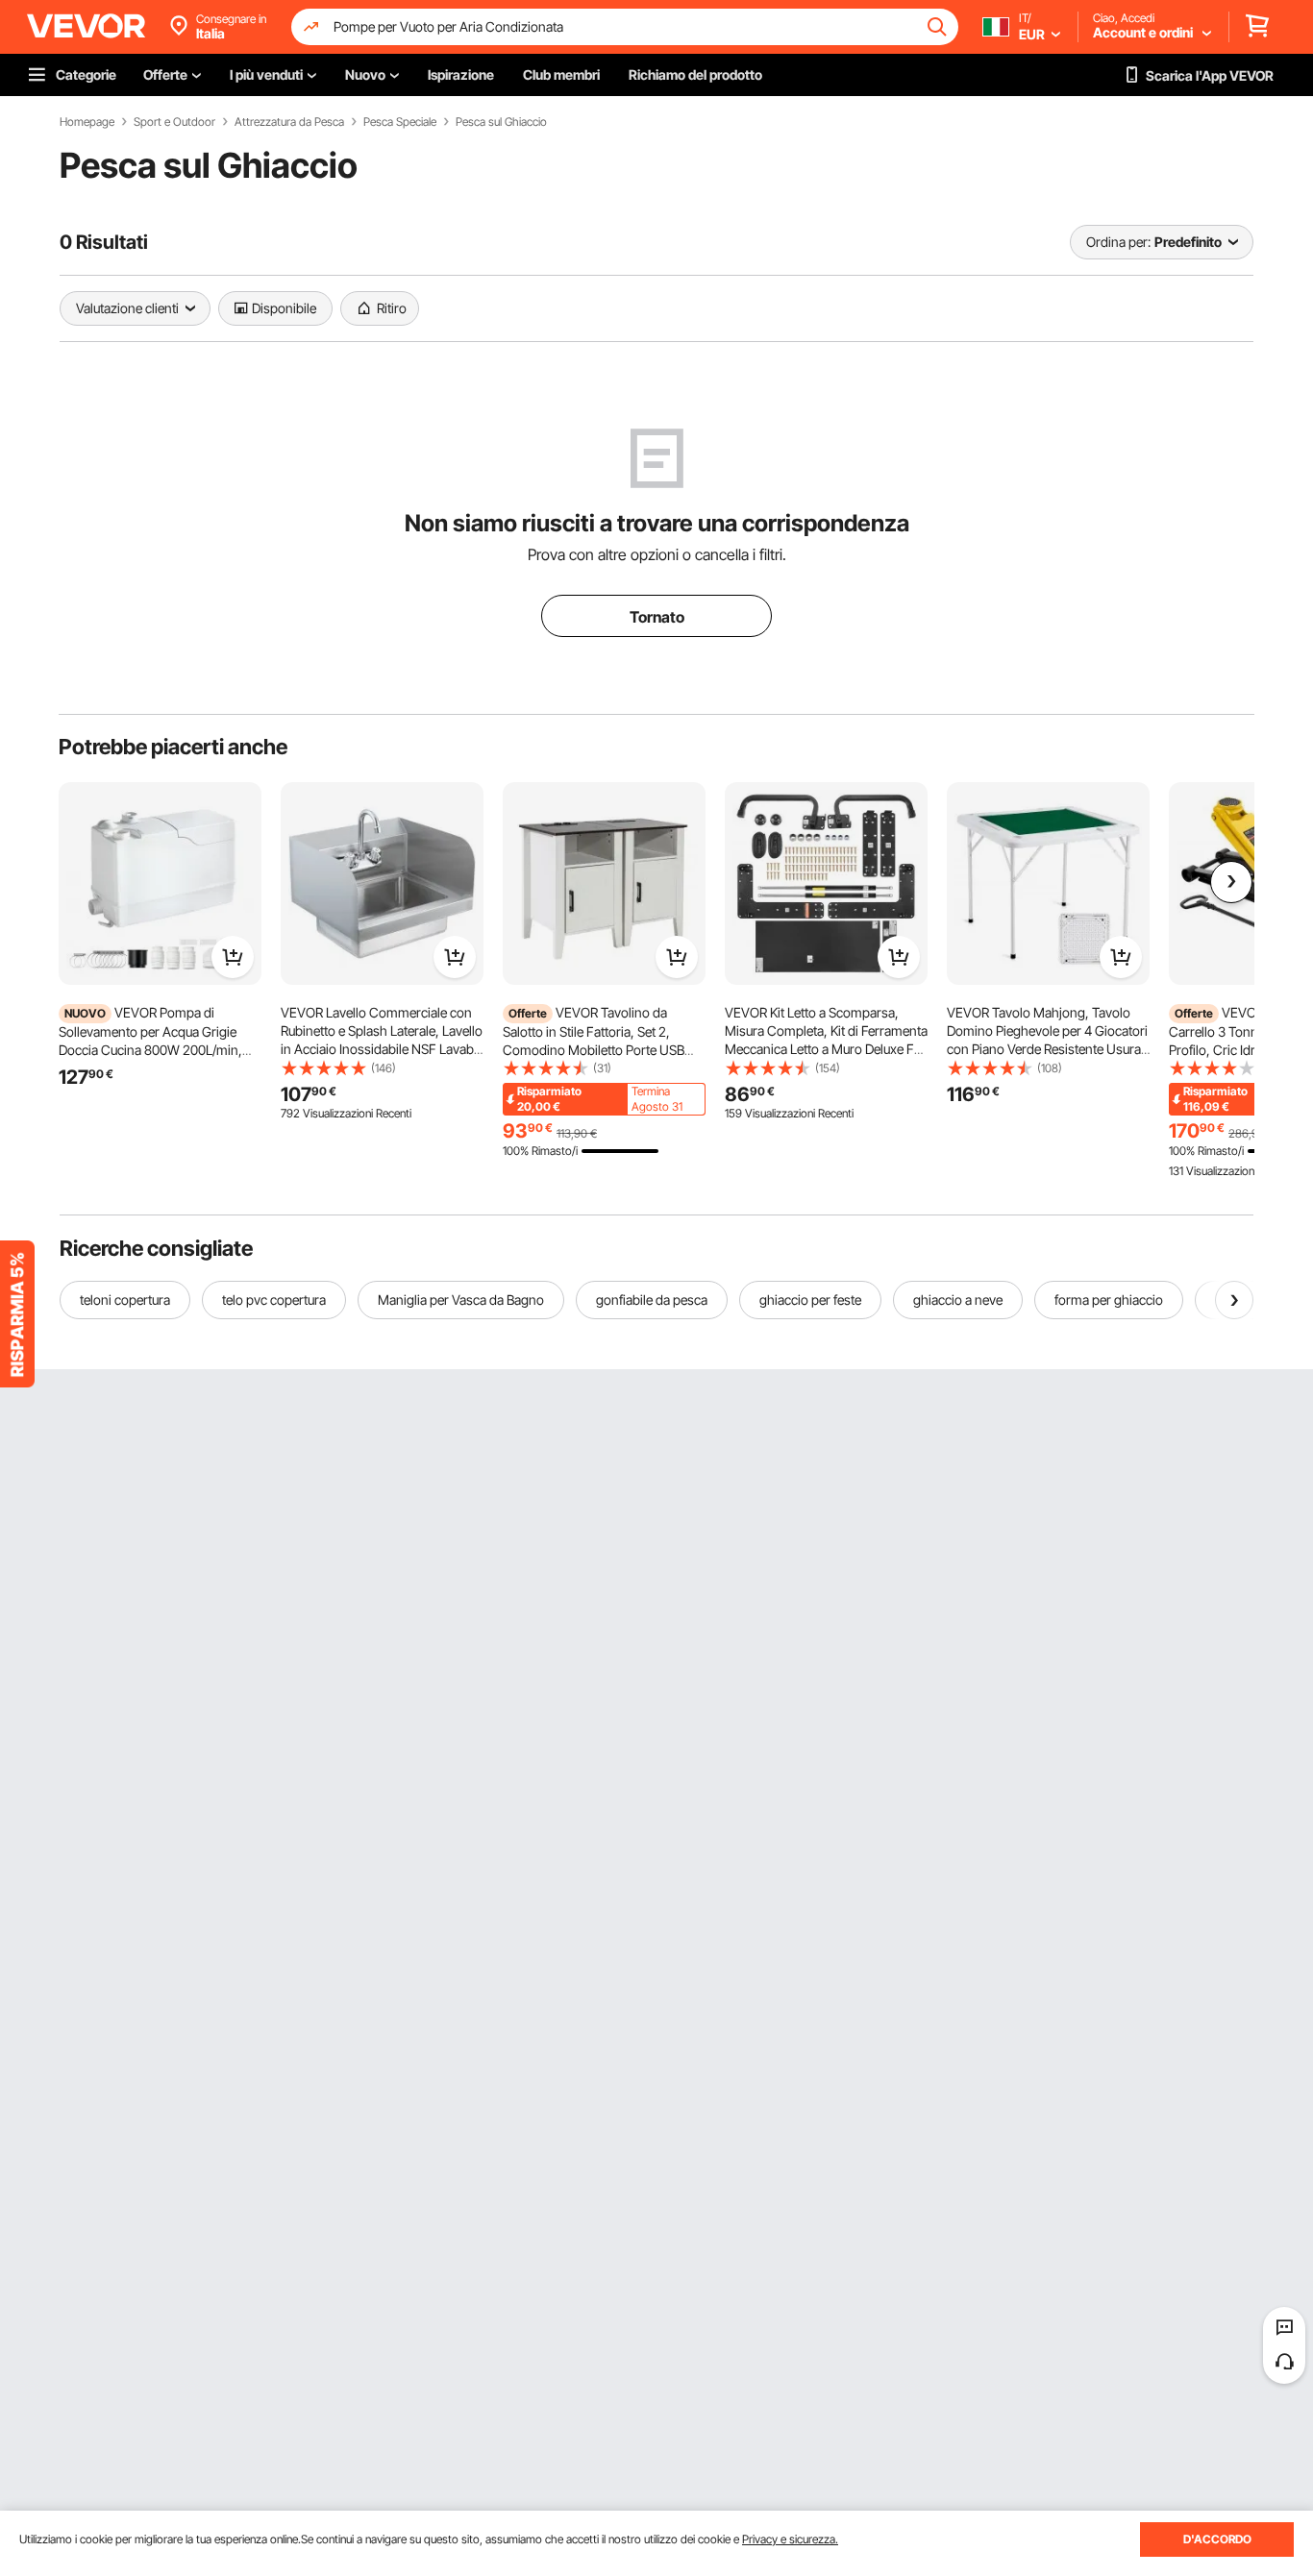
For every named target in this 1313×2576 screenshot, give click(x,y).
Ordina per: (1118, 242)
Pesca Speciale (400, 122)
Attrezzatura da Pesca (289, 122)
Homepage (87, 122)
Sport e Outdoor (174, 122)
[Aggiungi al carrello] (233, 957)
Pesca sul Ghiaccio (501, 122)
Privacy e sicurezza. (790, 2539)
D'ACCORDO (1217, 2539)
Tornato (657, 617)
